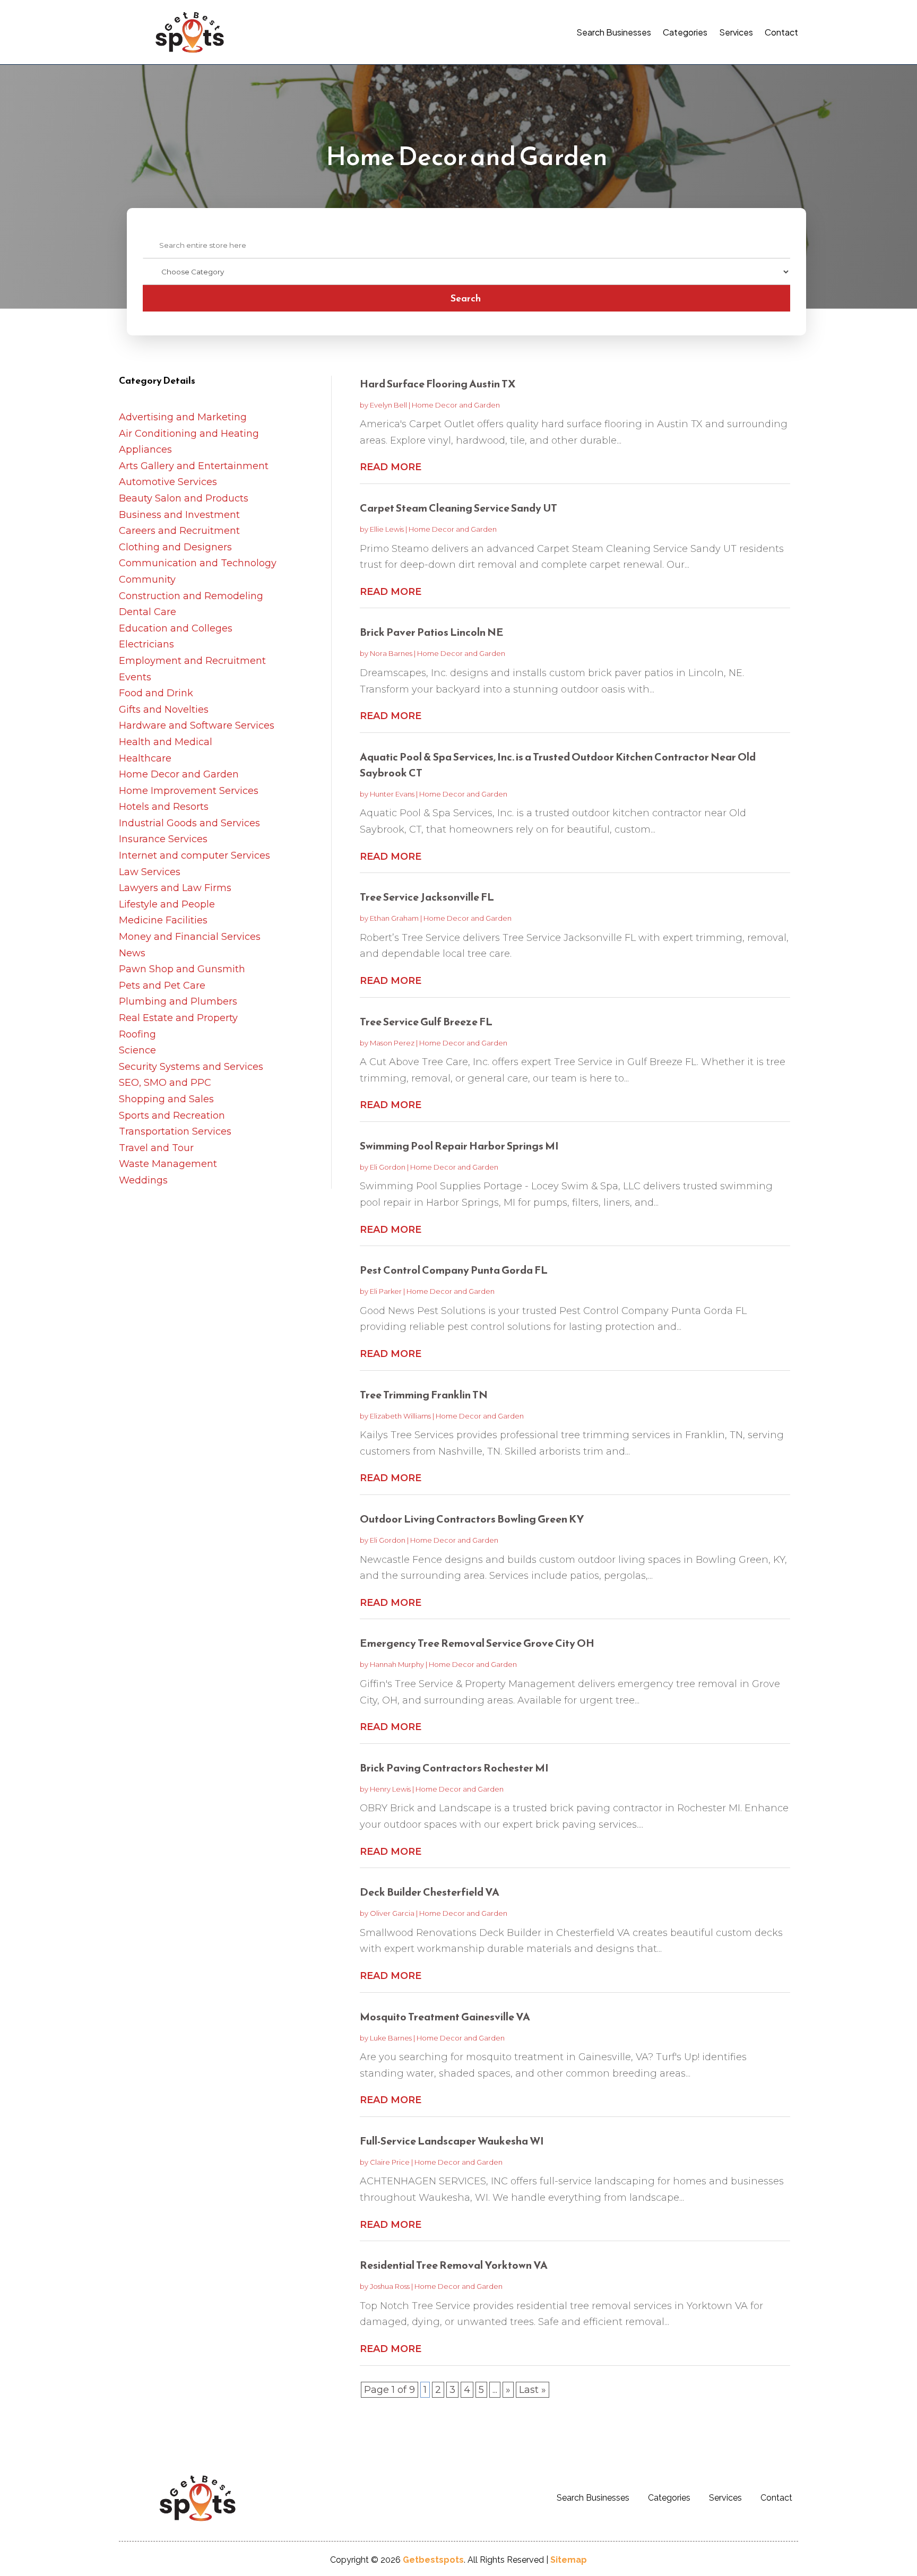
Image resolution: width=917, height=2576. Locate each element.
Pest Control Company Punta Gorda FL (454, 1270)
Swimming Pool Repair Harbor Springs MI (459, 1146)
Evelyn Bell (388, 405)
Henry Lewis (390, 1789)
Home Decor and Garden (456, 405)
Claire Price (390, 2162)
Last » (533, 2390)
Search (466, 298)
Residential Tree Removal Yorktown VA (454, 2265)
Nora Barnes (391, 653)
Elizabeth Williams (400, 1416)
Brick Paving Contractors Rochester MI (454, 1768)
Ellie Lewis (387, 529)
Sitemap (569, 2560)
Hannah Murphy (397, 1664)
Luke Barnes (391, 2038)
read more (391, 467)
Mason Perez (392, 1043)
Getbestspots (433, 2560)
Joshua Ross (390, 2286)
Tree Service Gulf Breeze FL (426, 1022)
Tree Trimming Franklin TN (424, 1395)
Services (736, 32)
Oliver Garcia (392, 1913)
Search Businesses (614, 32)
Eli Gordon (388, 1167)
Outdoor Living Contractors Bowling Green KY (472, 1519)
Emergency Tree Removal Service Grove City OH (477, 1643)
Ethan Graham (394, 918)
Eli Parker (386, 1291)
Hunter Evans (392, 794)
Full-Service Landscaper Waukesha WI (452, 2141)
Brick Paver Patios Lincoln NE (432, 632)
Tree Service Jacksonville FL (427, 897)
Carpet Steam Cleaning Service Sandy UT (458, 508)
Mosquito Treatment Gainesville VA (445, 2017)
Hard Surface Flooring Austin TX (438, 384)
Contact (781, 32)
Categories (685, 32)
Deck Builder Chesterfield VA (430, 1892)
